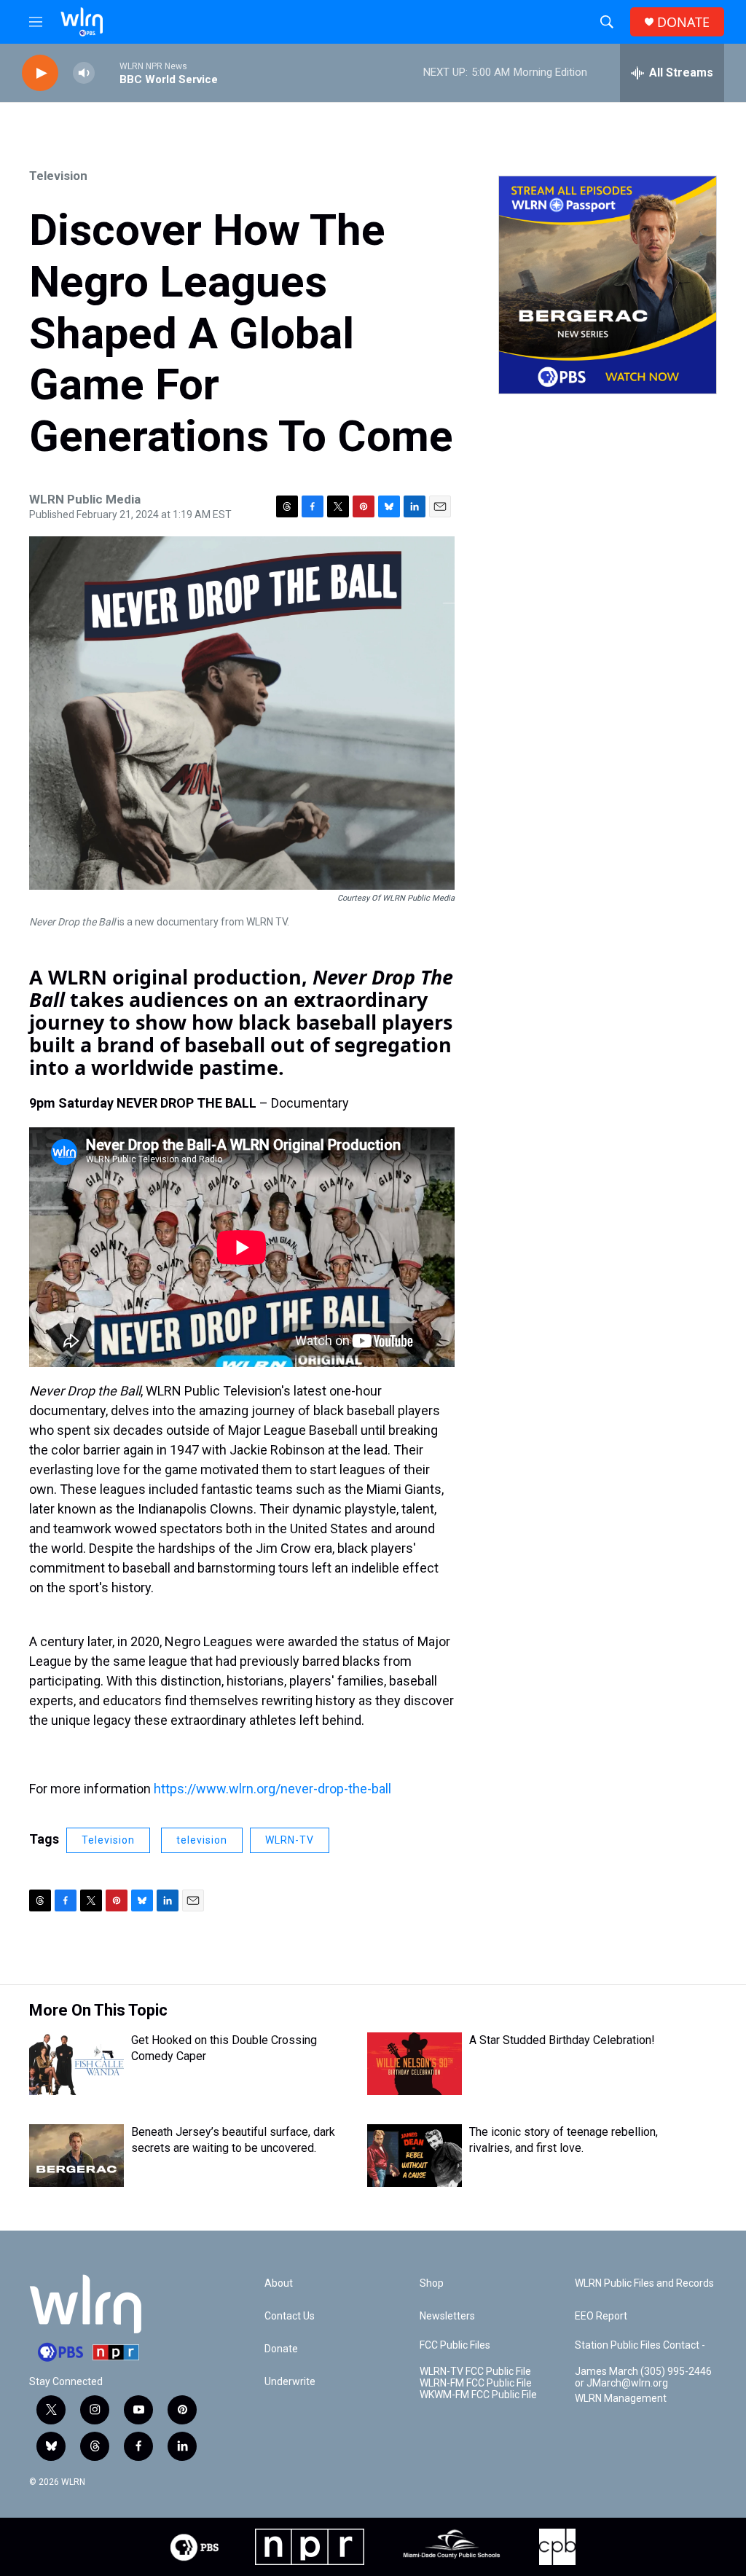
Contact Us (290, 2316)
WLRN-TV (290, 1840)
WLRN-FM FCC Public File (476, 2383)
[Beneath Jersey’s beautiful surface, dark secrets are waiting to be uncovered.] (76, 2156)
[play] (40, 73)
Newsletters (447, 2316)
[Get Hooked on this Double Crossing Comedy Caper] (76, 2064)
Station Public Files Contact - (640, 2345)
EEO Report (601, 2316)
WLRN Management (621, 2399)
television (202, 1840)
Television (58, 176)
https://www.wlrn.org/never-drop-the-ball (272, 1789)
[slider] (107, 73)
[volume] (84, 73)
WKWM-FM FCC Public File (478, 2395)
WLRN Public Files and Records (644, 2283)
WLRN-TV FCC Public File (475, 2372)
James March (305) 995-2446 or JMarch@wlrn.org (643, 2377)
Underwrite (290, 2382)
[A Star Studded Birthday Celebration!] (415, 2064)
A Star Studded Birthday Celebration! (562, 2040)
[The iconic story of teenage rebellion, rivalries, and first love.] (415, 2156)
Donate (281, 2349)
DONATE (683, 22)
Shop (432, 2283)
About (279, 2283)
